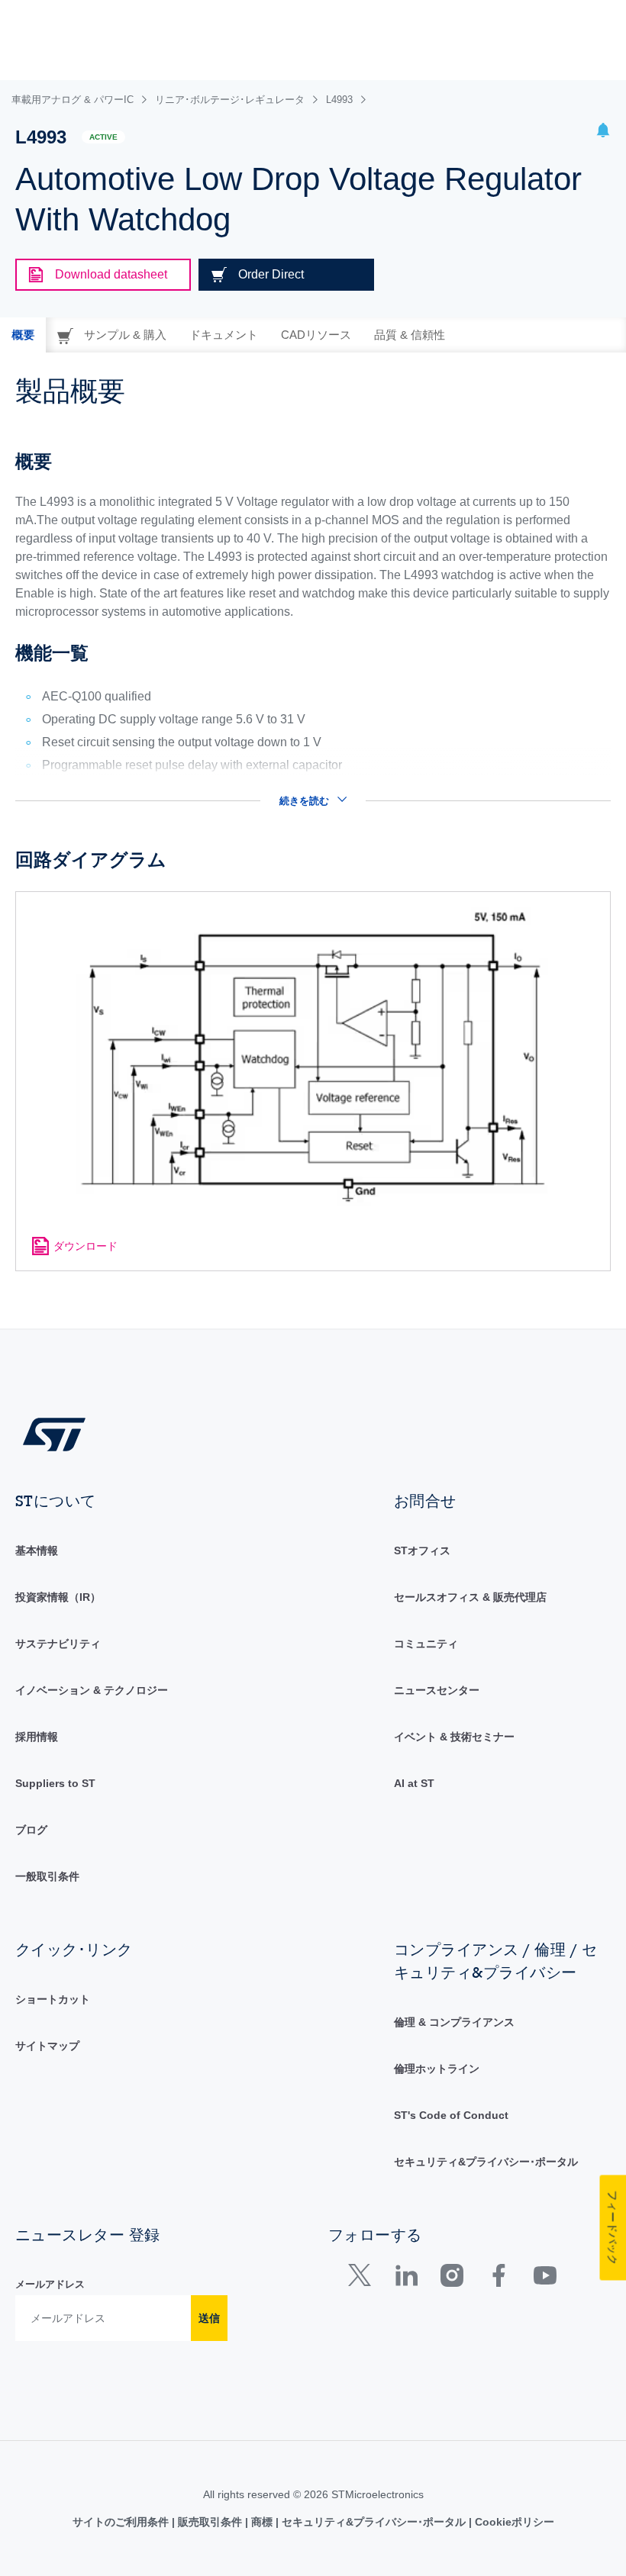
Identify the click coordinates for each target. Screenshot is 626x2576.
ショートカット (53, 1999)
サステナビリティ (58, 1644)
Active (103, 137)
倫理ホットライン (437, 2069)
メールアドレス (50, 2284)
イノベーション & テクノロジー (92, 1690)
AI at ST (414, 1783)
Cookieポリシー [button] (513, 2522)
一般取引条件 (47, 1876)
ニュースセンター (437, 1690)
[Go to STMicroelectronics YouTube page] (545, 2279)
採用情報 (37, 1737)
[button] (603, 132)
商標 (262, 2522)
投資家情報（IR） (58, 1597)
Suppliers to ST (55, 1783)
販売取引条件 (210, 2522)
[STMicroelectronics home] (54, 1433)
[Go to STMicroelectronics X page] (363, 2279)
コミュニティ (426, 1644)
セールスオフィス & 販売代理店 (470, 1597)
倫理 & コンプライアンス (454, 2022)
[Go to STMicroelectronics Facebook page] (498, 2279)
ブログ (31, 1830)
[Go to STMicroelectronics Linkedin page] (406, 2279)
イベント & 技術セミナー (454, 1737)
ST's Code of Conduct (451, 2115)
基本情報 (37, 1550)
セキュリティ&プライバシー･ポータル (486, 2162)
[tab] (23, 335)
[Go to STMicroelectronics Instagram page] (452, 2279)
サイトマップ (47, 2046)
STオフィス (422, 1550)
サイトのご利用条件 (122, 2522)
